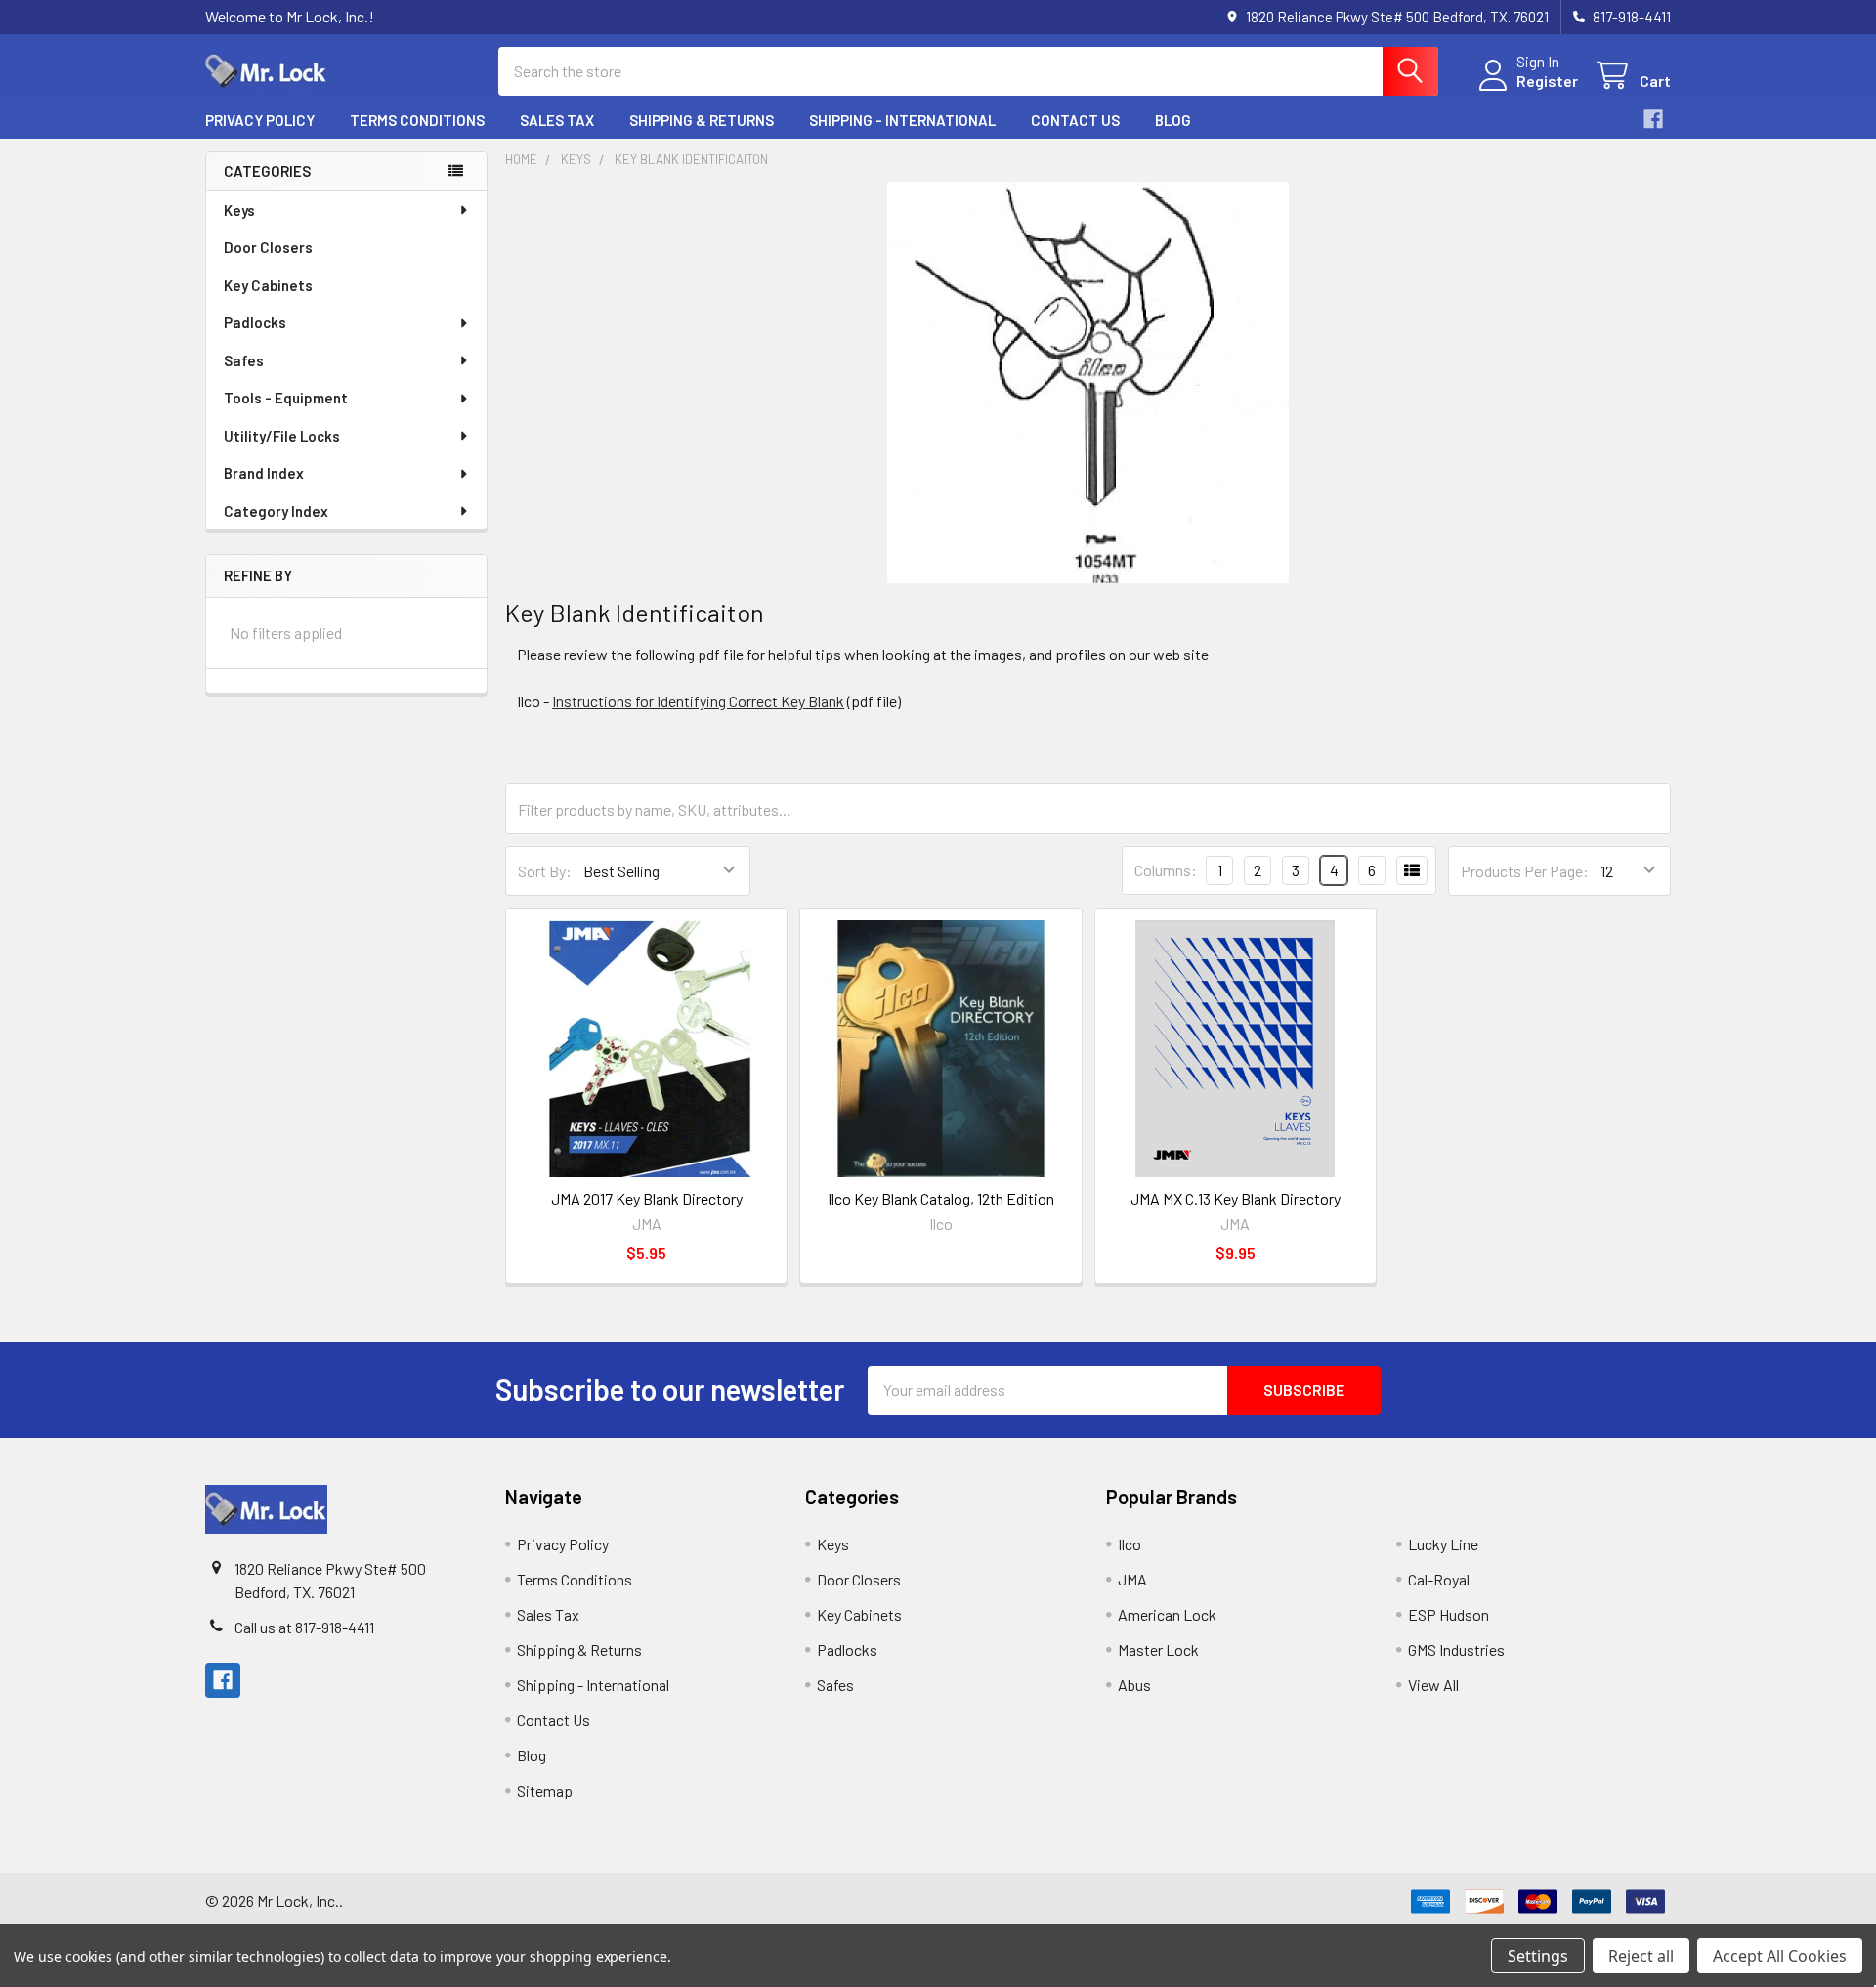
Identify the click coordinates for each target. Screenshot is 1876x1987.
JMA (1132, 1579)
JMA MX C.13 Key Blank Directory (1236, 1198)
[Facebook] (1653, 119)
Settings (1538, 1956)
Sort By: (545, 871)
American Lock (1167, 1614)
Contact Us (1075, 120)
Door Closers (268, 247)
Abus (1134, 1685)
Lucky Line (1443, 1544)
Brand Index (264, 473)
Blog (1173, 120)
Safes (244, 360)
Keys (239, 210)
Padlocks (255, 322)
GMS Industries (1456, 1649)
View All (1433, 1685)
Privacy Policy (260, 120)
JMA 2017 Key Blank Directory (647, 1198)
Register (1547, 81)
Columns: (1166, 870)
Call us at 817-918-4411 (304, 1627)
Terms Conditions (417, 120)
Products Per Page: (1525, 871)
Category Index (276, 511)
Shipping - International (902, 120)
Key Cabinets (268, 285)
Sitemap (545, 1790)
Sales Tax (557, 120)
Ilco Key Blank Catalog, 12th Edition (941, 1198)
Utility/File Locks (282, 436)
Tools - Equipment (286, 398)
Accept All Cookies (1780, 1956)
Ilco (1130, 1544)
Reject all (1641, 1956)
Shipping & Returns (702, 120)
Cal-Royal (1439, 1579)
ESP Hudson (1449, 1614)
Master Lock (1158, 1649)
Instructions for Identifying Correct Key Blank (698, 701)
